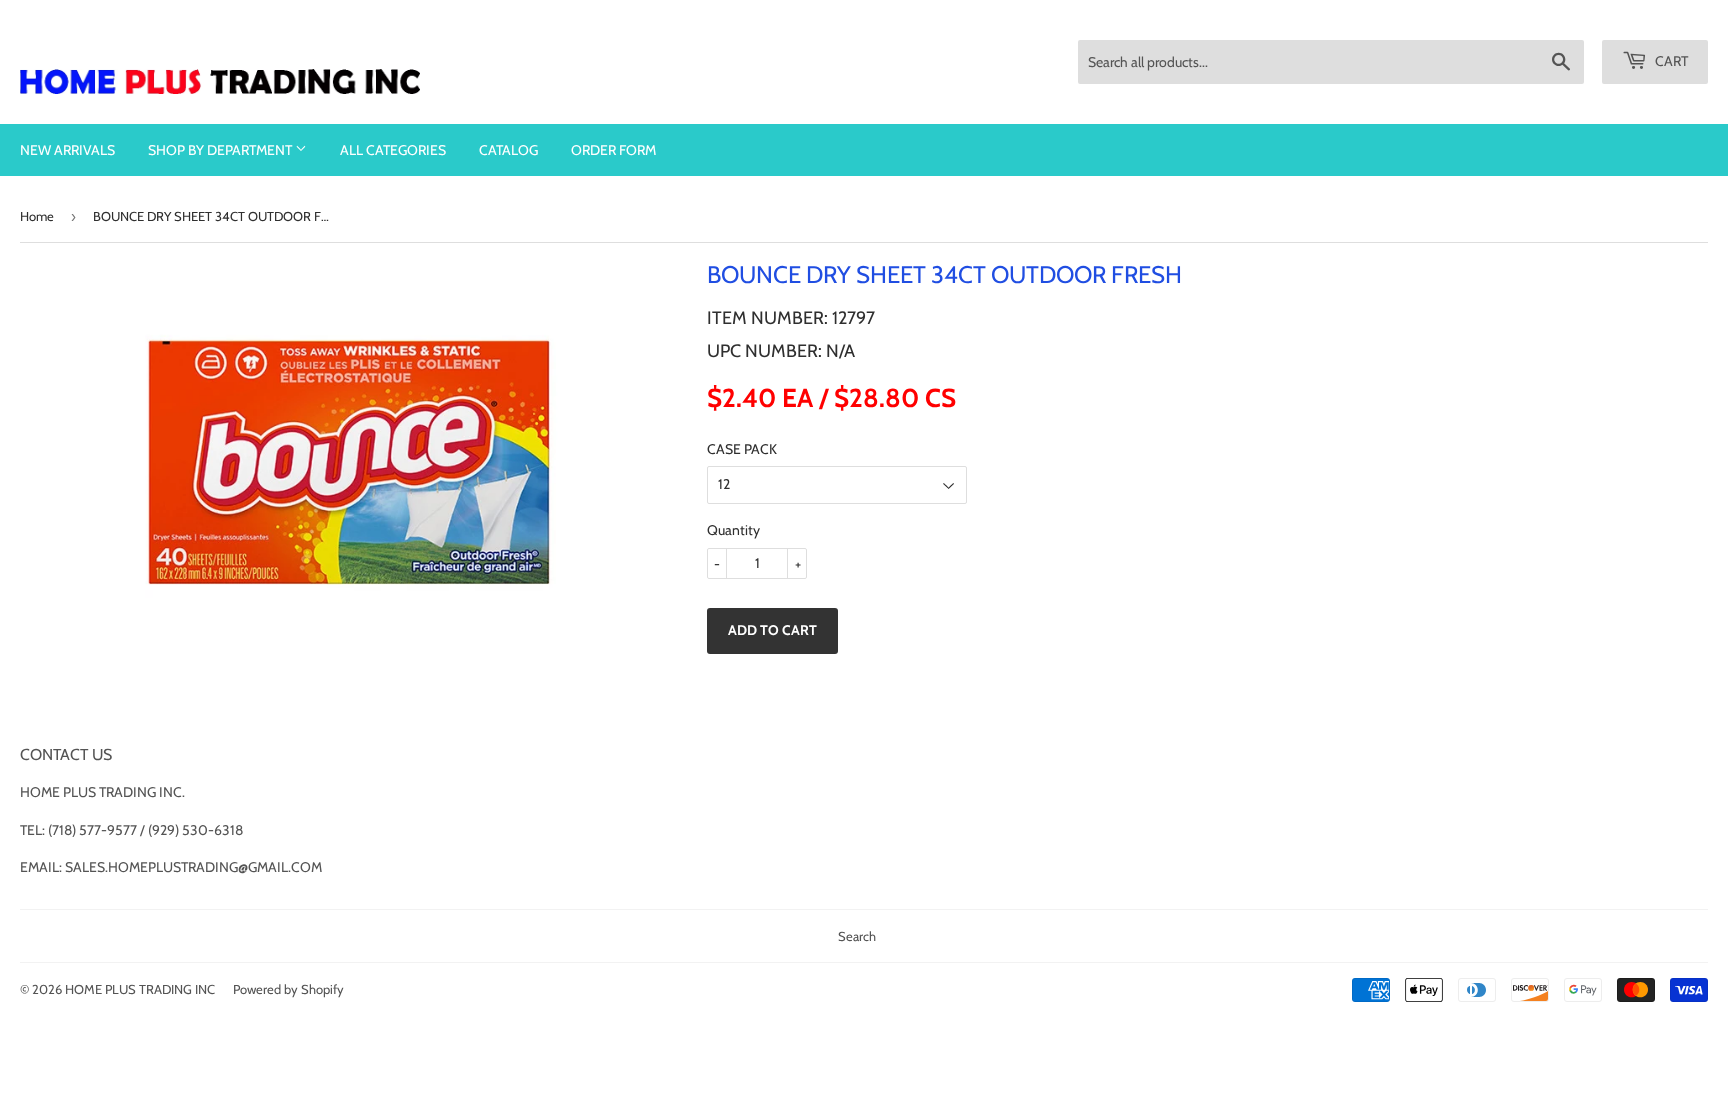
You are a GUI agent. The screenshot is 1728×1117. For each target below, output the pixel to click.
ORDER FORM (613, 150)
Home (37, 216)
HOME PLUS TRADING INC (140, 989)
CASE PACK (742, 449)
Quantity (733, 530)
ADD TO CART (772, 630)
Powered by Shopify (288, 989)
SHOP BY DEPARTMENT (221, 150)
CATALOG (508, 150)
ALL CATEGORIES (393, 150)
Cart (1670, 61)
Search (857, 936)
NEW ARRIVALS (67, 150)
